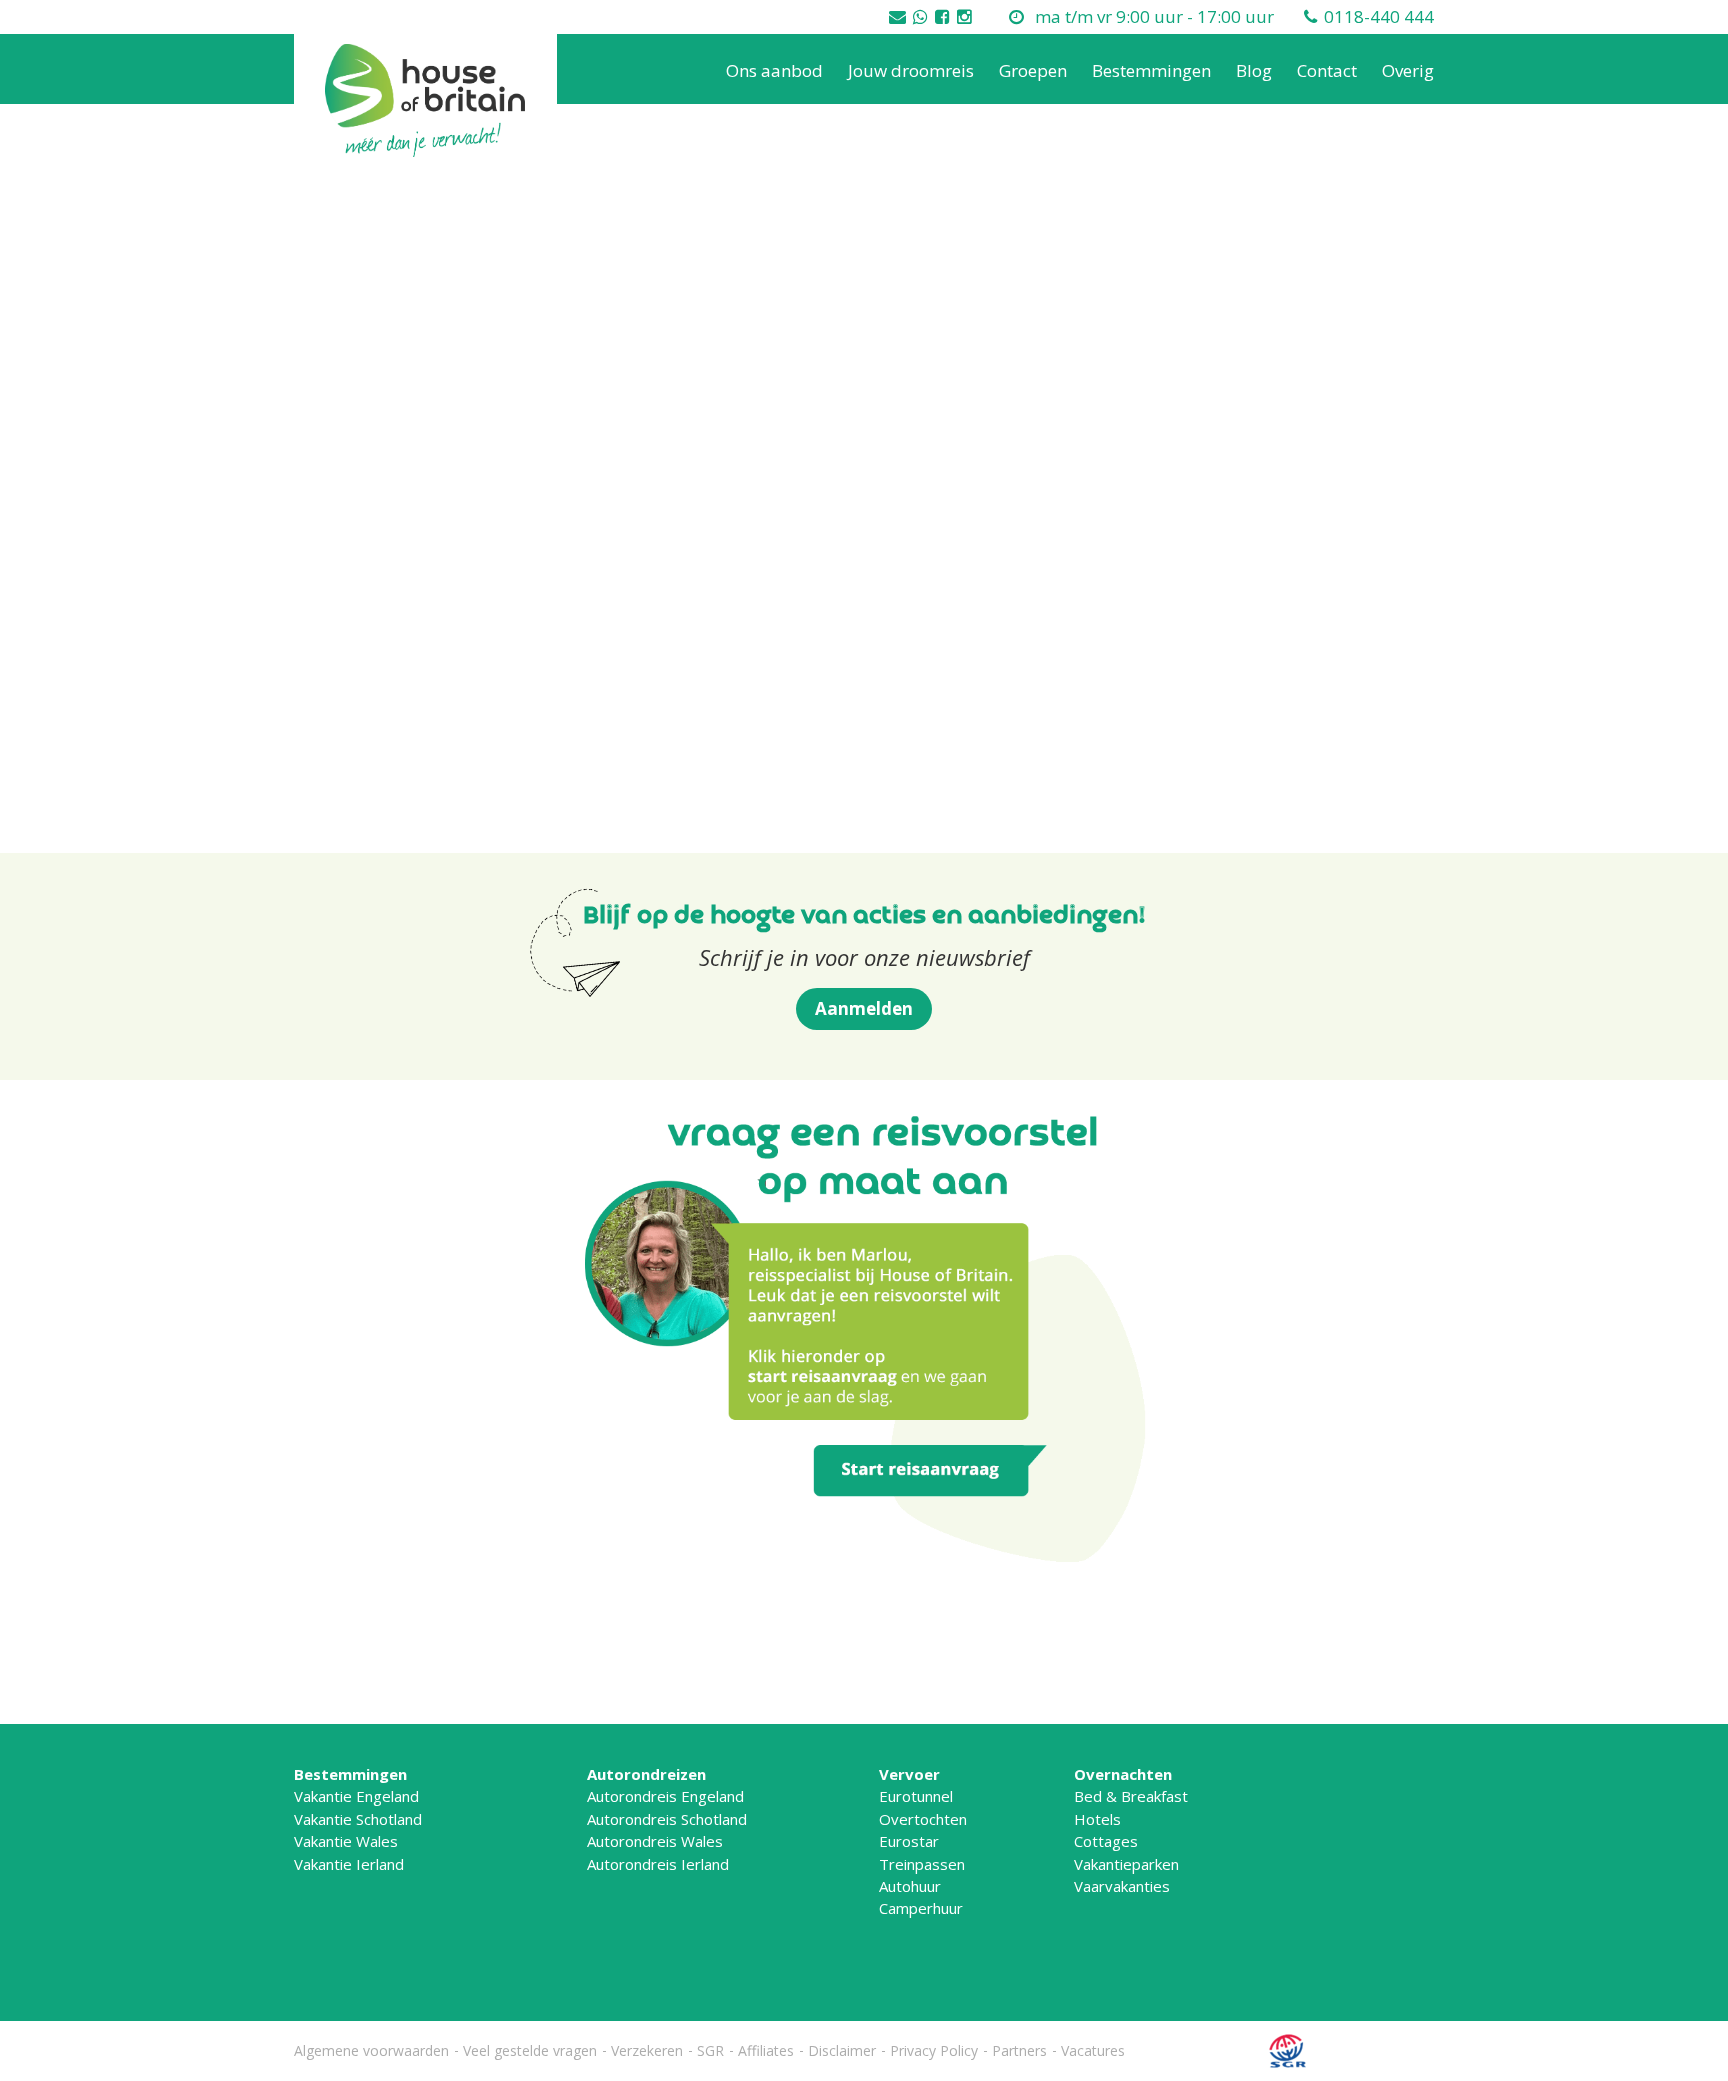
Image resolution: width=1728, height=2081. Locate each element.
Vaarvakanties (1122, 1886)
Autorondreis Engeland (665, 1796)
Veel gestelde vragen (530, 2050)
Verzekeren (647, 2050)
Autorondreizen (646, 1774)
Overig (1408, 70)
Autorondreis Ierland (658, 1864)
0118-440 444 (1379, 16)
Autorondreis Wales (655, 1841)
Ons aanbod (774, 70)
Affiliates (766, 2050)
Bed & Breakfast (1131, 1796)
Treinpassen (922, 1864)
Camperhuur (921, 1908)
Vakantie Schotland (358, 1819)
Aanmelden (864, 1008)
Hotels (1097, 1819)
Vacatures (1093, 2050)
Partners (1019, 2050)
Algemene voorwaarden (371, 2050)
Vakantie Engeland (356, 1796)
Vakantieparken (1126, 1864)
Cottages (1106, 1841)
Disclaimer (842, 2050)
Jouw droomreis (911, 70)
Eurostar (909, 1841)
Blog (1254, 70)
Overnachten (1123, 1774)
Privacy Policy (934, 2050)
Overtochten (923, 1819)
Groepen (1033, 70)
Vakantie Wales (346, 1841)
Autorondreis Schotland (667, 1819)
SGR (710, 2050)
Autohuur (910, 1886)
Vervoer (909, 1774)
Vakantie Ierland (349, 1864)
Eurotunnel (916, 1796)
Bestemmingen (1151, 70)
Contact (1327, 70)
